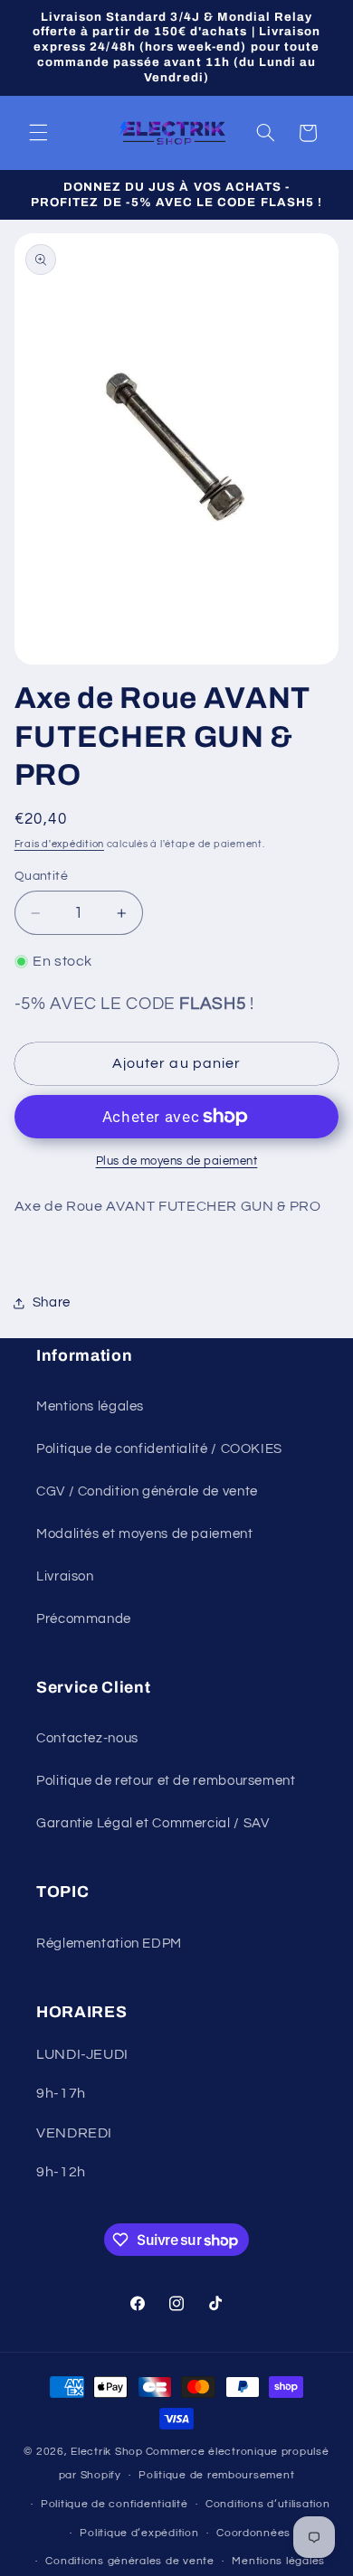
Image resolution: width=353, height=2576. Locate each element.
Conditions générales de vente (129, 2561)
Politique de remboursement (216, 2475)
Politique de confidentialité (114, 2504)
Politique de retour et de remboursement (166, 1781)
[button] (38, 133)
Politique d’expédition (139, 2533)
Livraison (65, 1576)
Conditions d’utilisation (268, 2504)
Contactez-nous (87, 1738)
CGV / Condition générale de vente (147, 1491)
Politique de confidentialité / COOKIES (159, 1449)
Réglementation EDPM (109, 1944)
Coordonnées (253, 2533)
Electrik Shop (107, 2452)
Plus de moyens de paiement (177, 1161)
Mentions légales (90, 1406)
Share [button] (52, 1302)
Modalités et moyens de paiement (145, 1534)
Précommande (84, 1619)
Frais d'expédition (59, 844)
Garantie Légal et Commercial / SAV (153, 1823)
